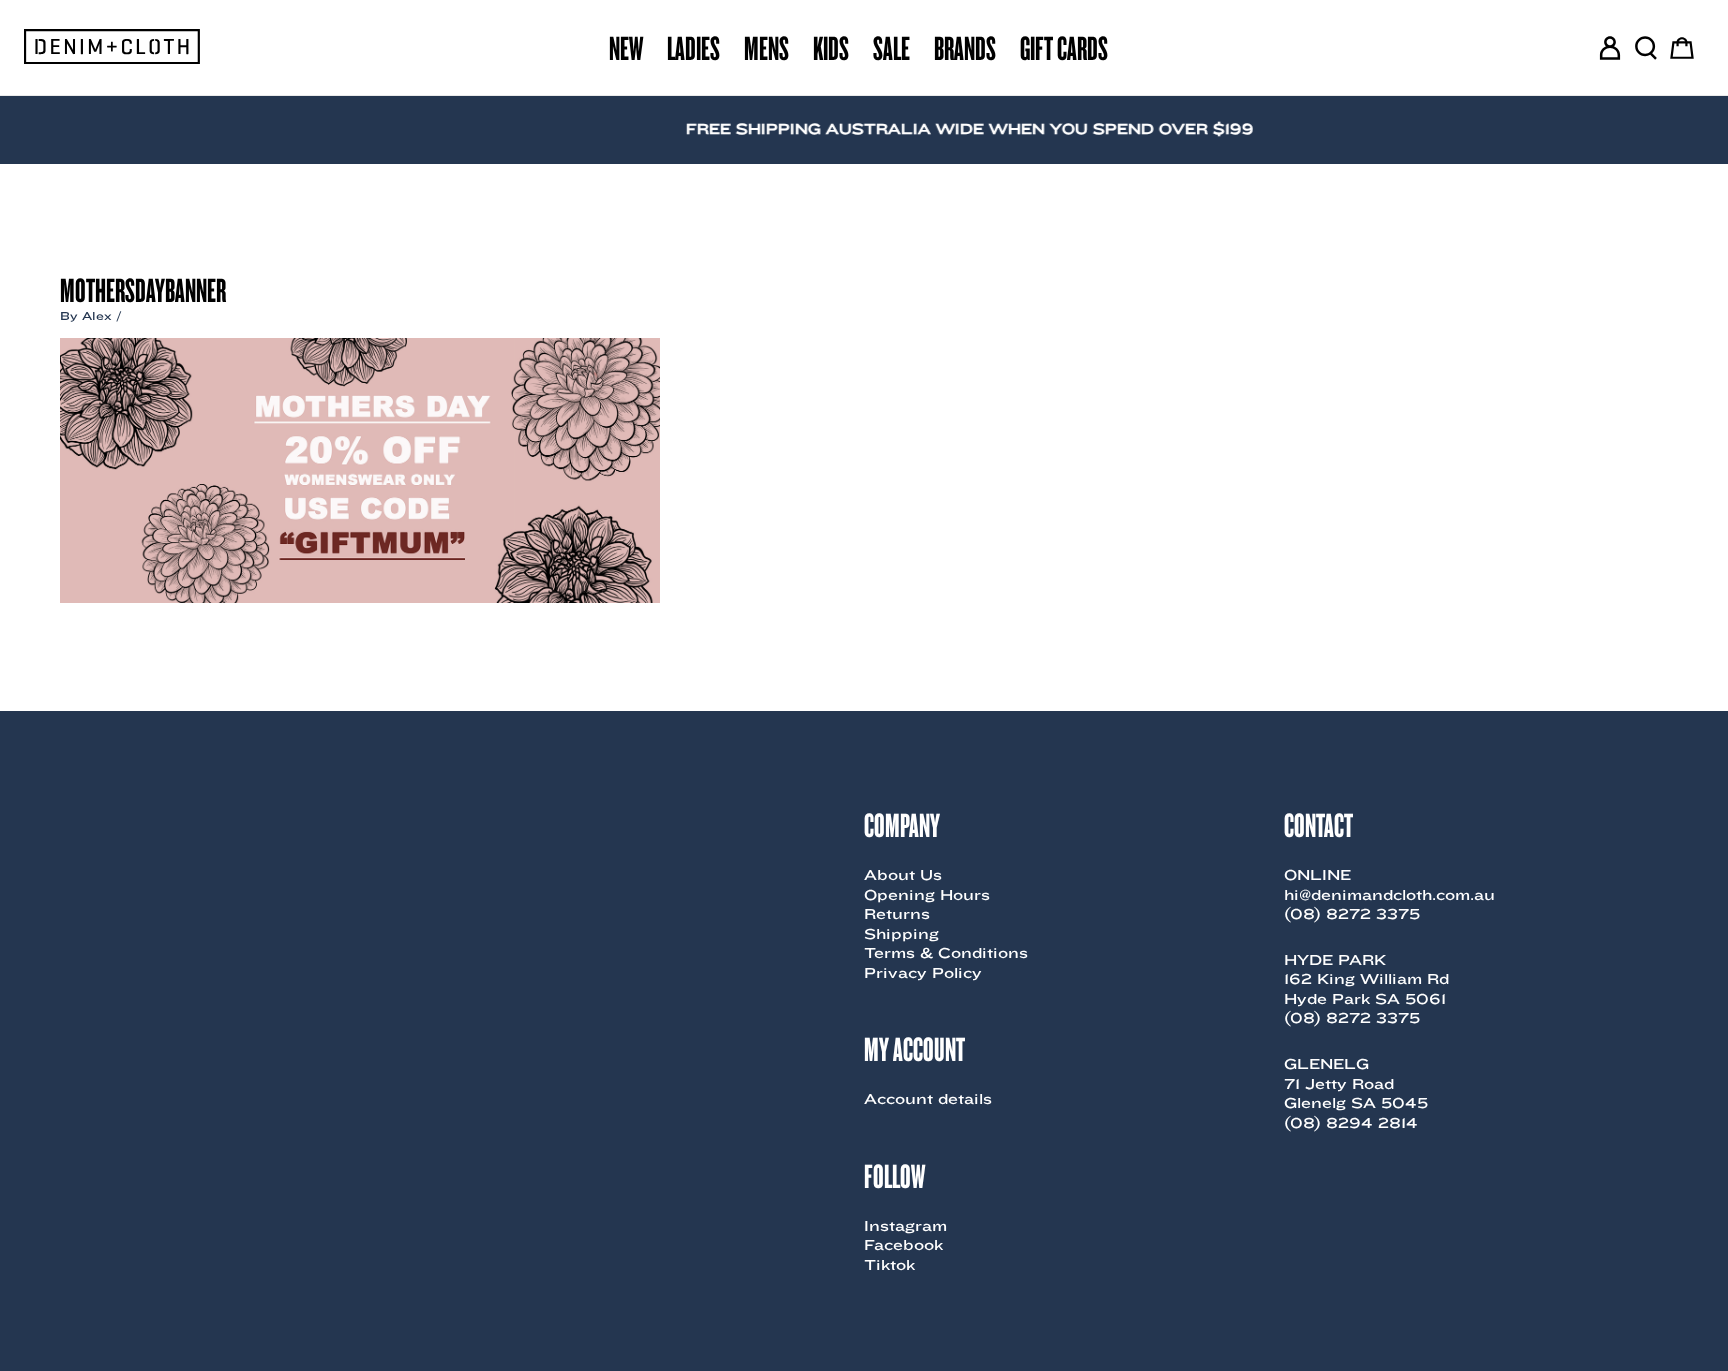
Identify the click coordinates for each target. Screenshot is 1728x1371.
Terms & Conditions (946, 953)
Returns (897, 914)
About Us (903, 875)
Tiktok (889, 1265)
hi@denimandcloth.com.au (1389, 895)
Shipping (901, 934)
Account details (928, 1099)
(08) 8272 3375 (1352, 914)
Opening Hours (927, 895)
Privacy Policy (923, 973)
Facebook (903, 1245)
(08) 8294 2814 (1351, 1123)
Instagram (905, 1226)
